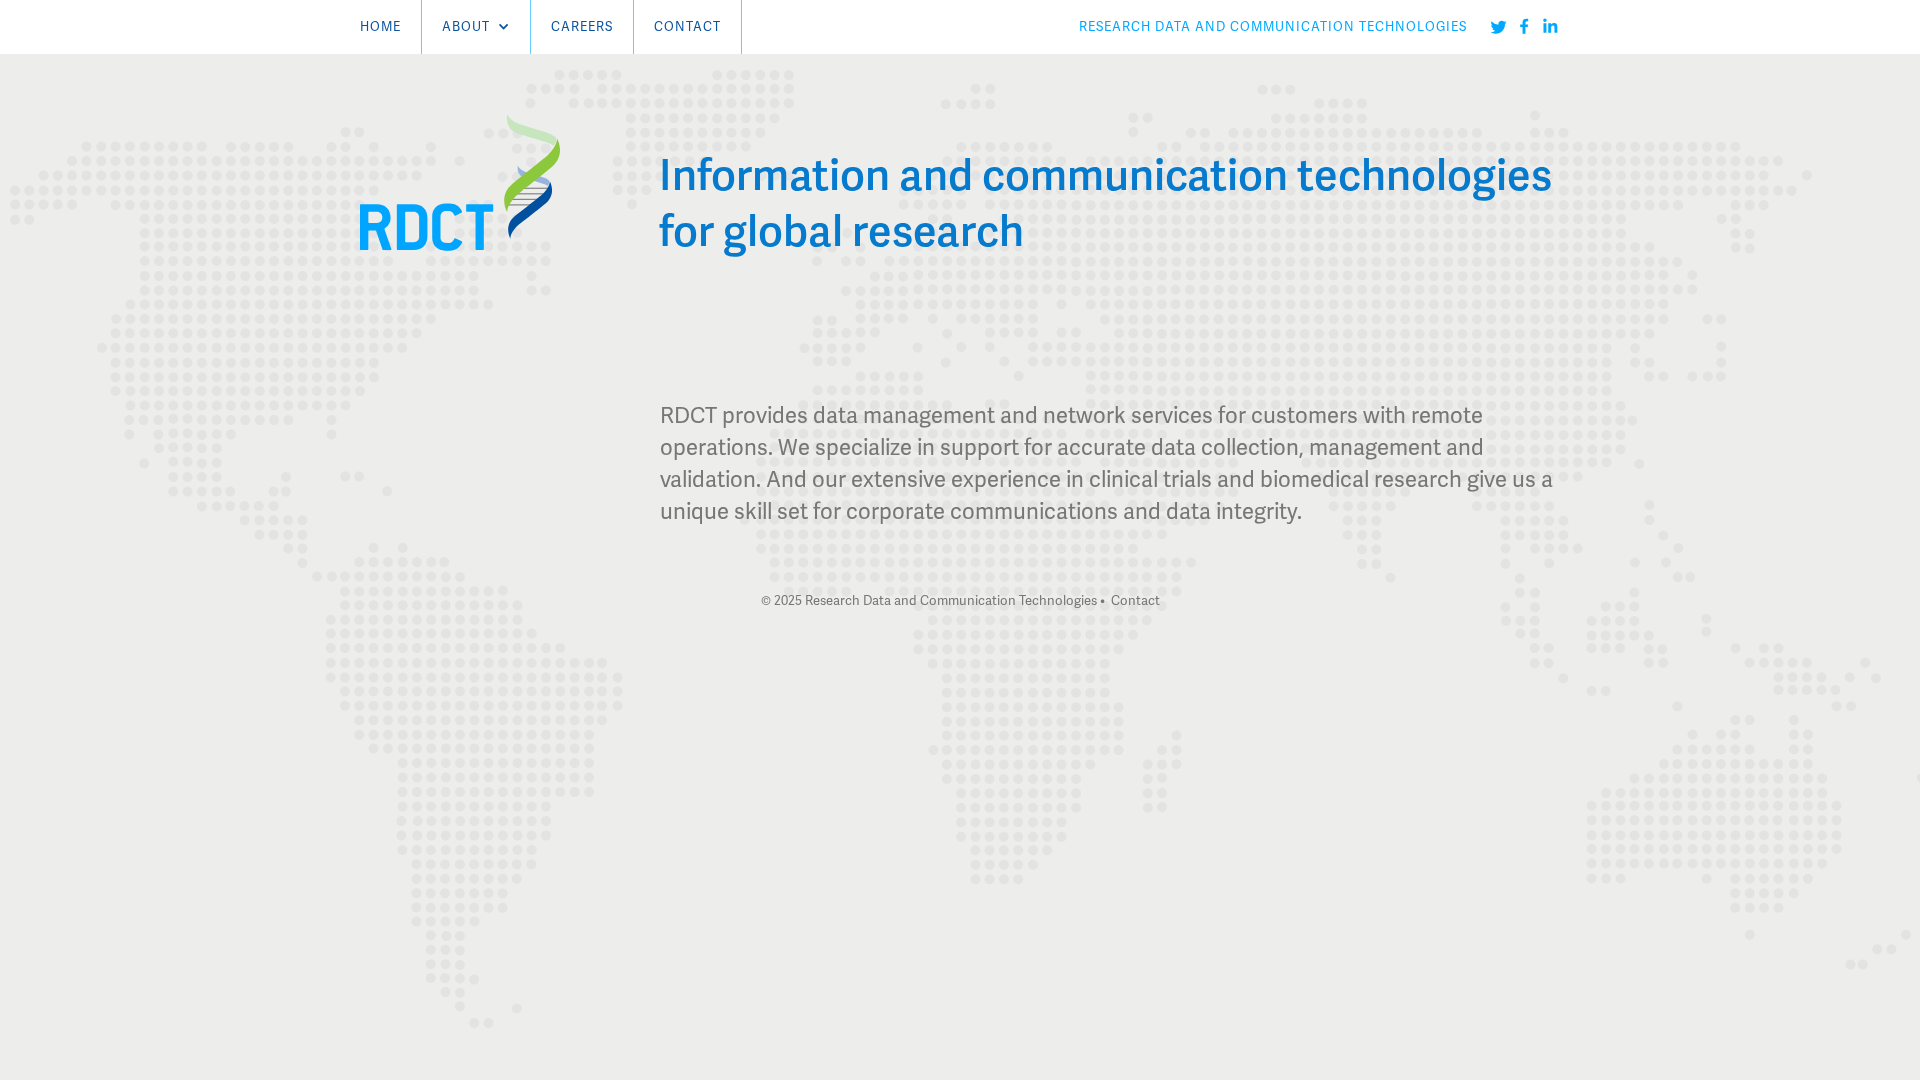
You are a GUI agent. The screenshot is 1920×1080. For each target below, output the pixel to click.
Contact (687, 26)
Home (380, 26)
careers (582, 26)
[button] (476, 27)
